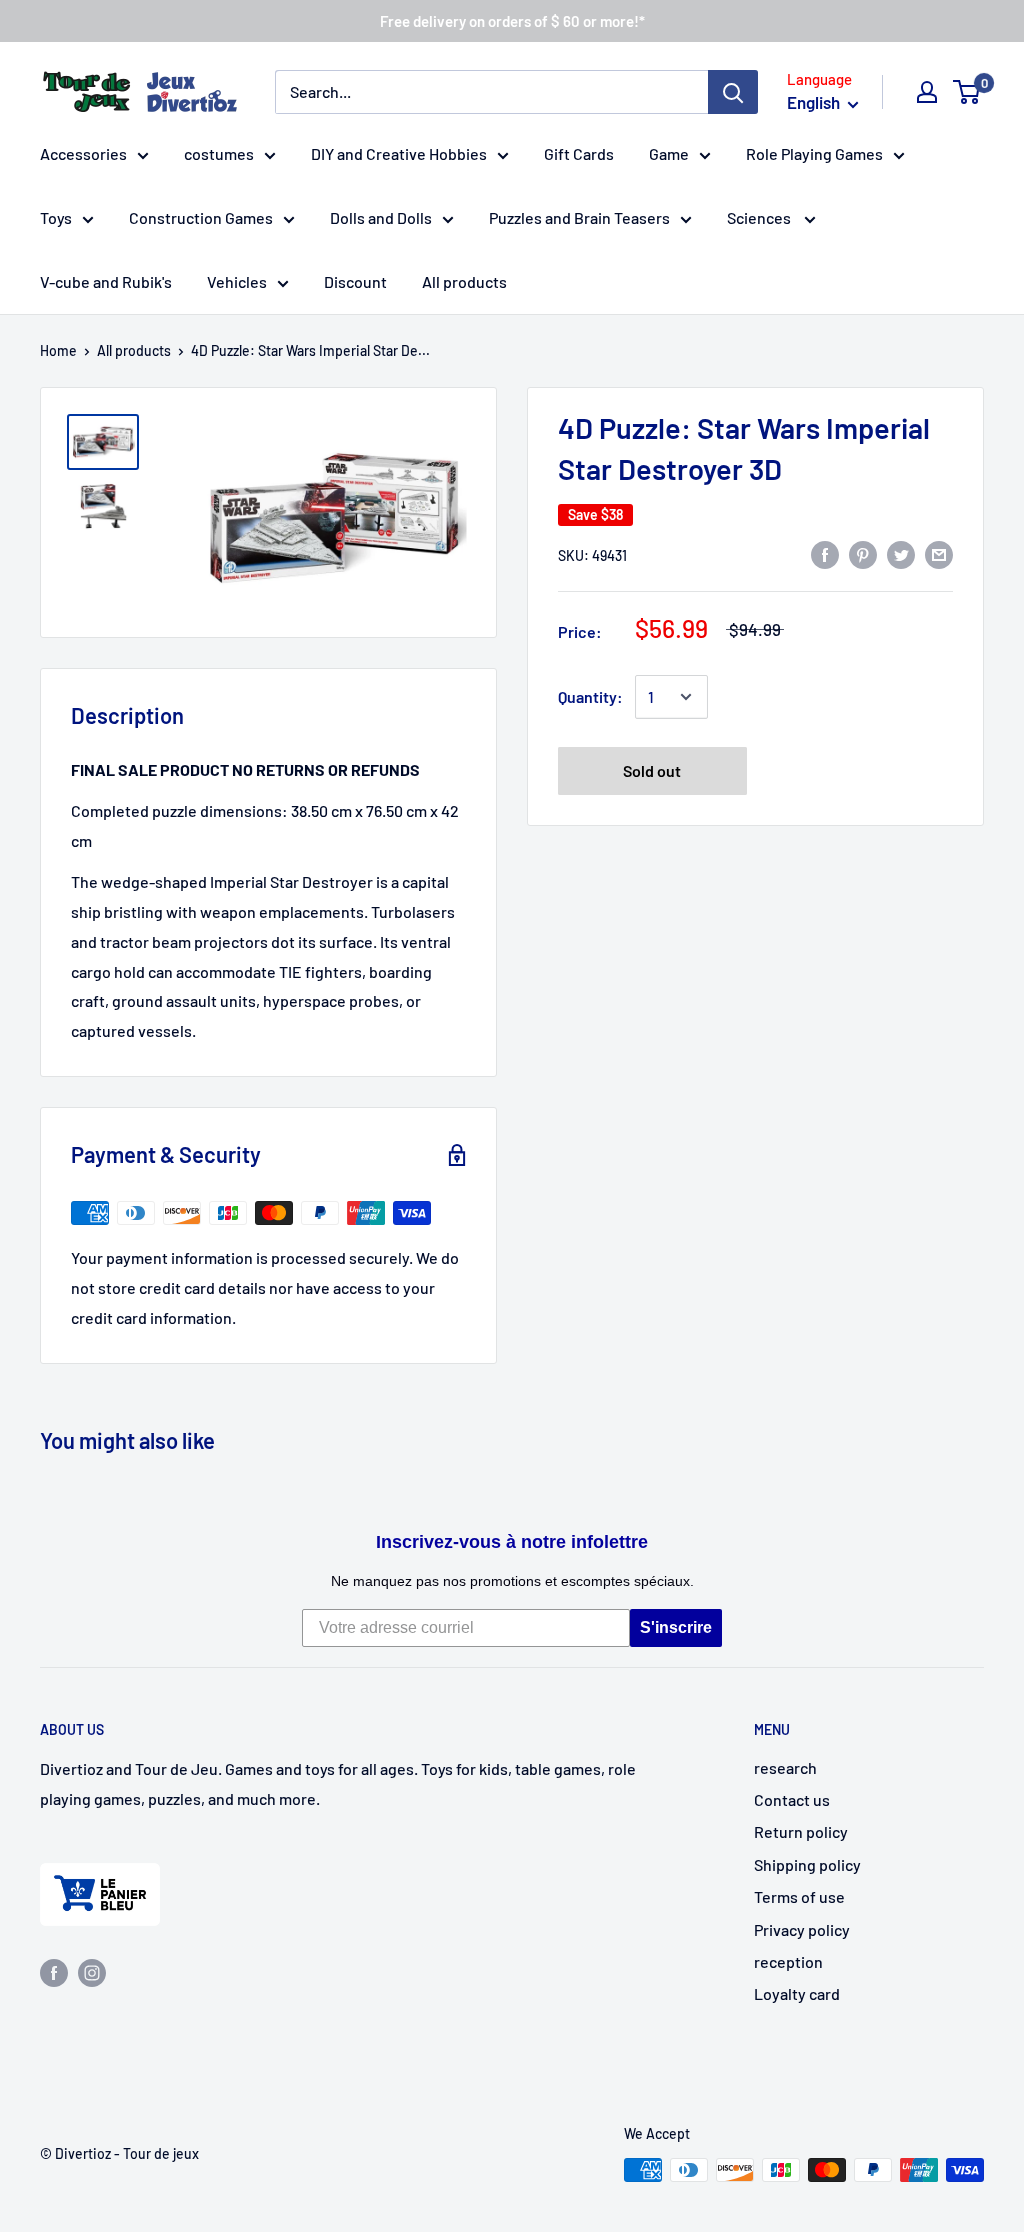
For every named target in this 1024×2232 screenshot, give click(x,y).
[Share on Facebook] (825, 553)
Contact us (792, 1799)
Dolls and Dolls (381, 217)
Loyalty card (797, 1993)
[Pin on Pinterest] (863, 553)
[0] (967, 92)
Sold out (652, 770)
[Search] (733, 92)
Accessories (83, 153)
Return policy (801, 1831)
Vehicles (237, 281)
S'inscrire (676, 1627)
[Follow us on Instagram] (92, 1971)
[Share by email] (939, 553)
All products (464, 281)
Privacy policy (802, 1929)
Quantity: (590, 696)
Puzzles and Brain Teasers (579, 217)
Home (58, 350)
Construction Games (201, 217)
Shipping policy (807, 1864)
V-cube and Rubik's (106, 281)
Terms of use (799, 1896)
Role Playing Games (814, 153)
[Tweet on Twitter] (901, 553)
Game (669, 153)
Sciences (760, 217)
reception (788, 1961)
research (785, 1767)
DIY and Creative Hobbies (399, 153)
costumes (219, 153)
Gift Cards (579, 153)
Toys (56, 217)
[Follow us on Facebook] (54, 1971)
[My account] (927, 92)
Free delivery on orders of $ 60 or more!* (512, 21)
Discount (355, 281)
